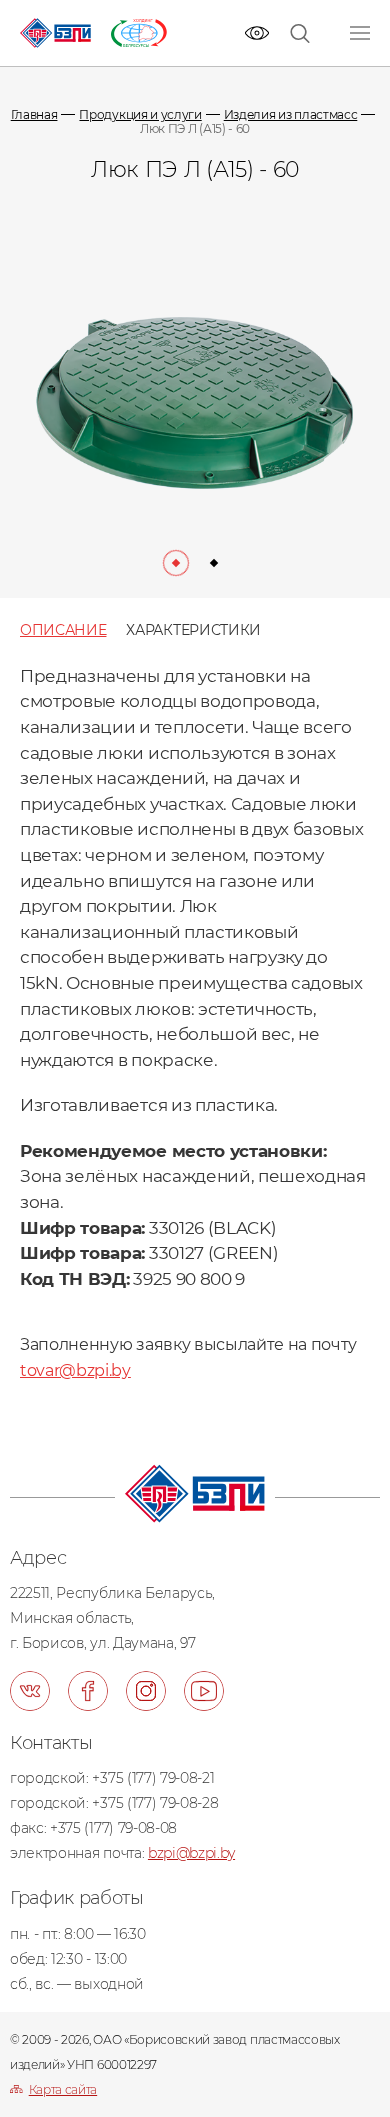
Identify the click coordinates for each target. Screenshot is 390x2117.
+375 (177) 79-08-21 (153, 1778)
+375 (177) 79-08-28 (155, 1803)
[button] (176, 563)
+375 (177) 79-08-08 (113, 1828)
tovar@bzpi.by (75, 1370)
